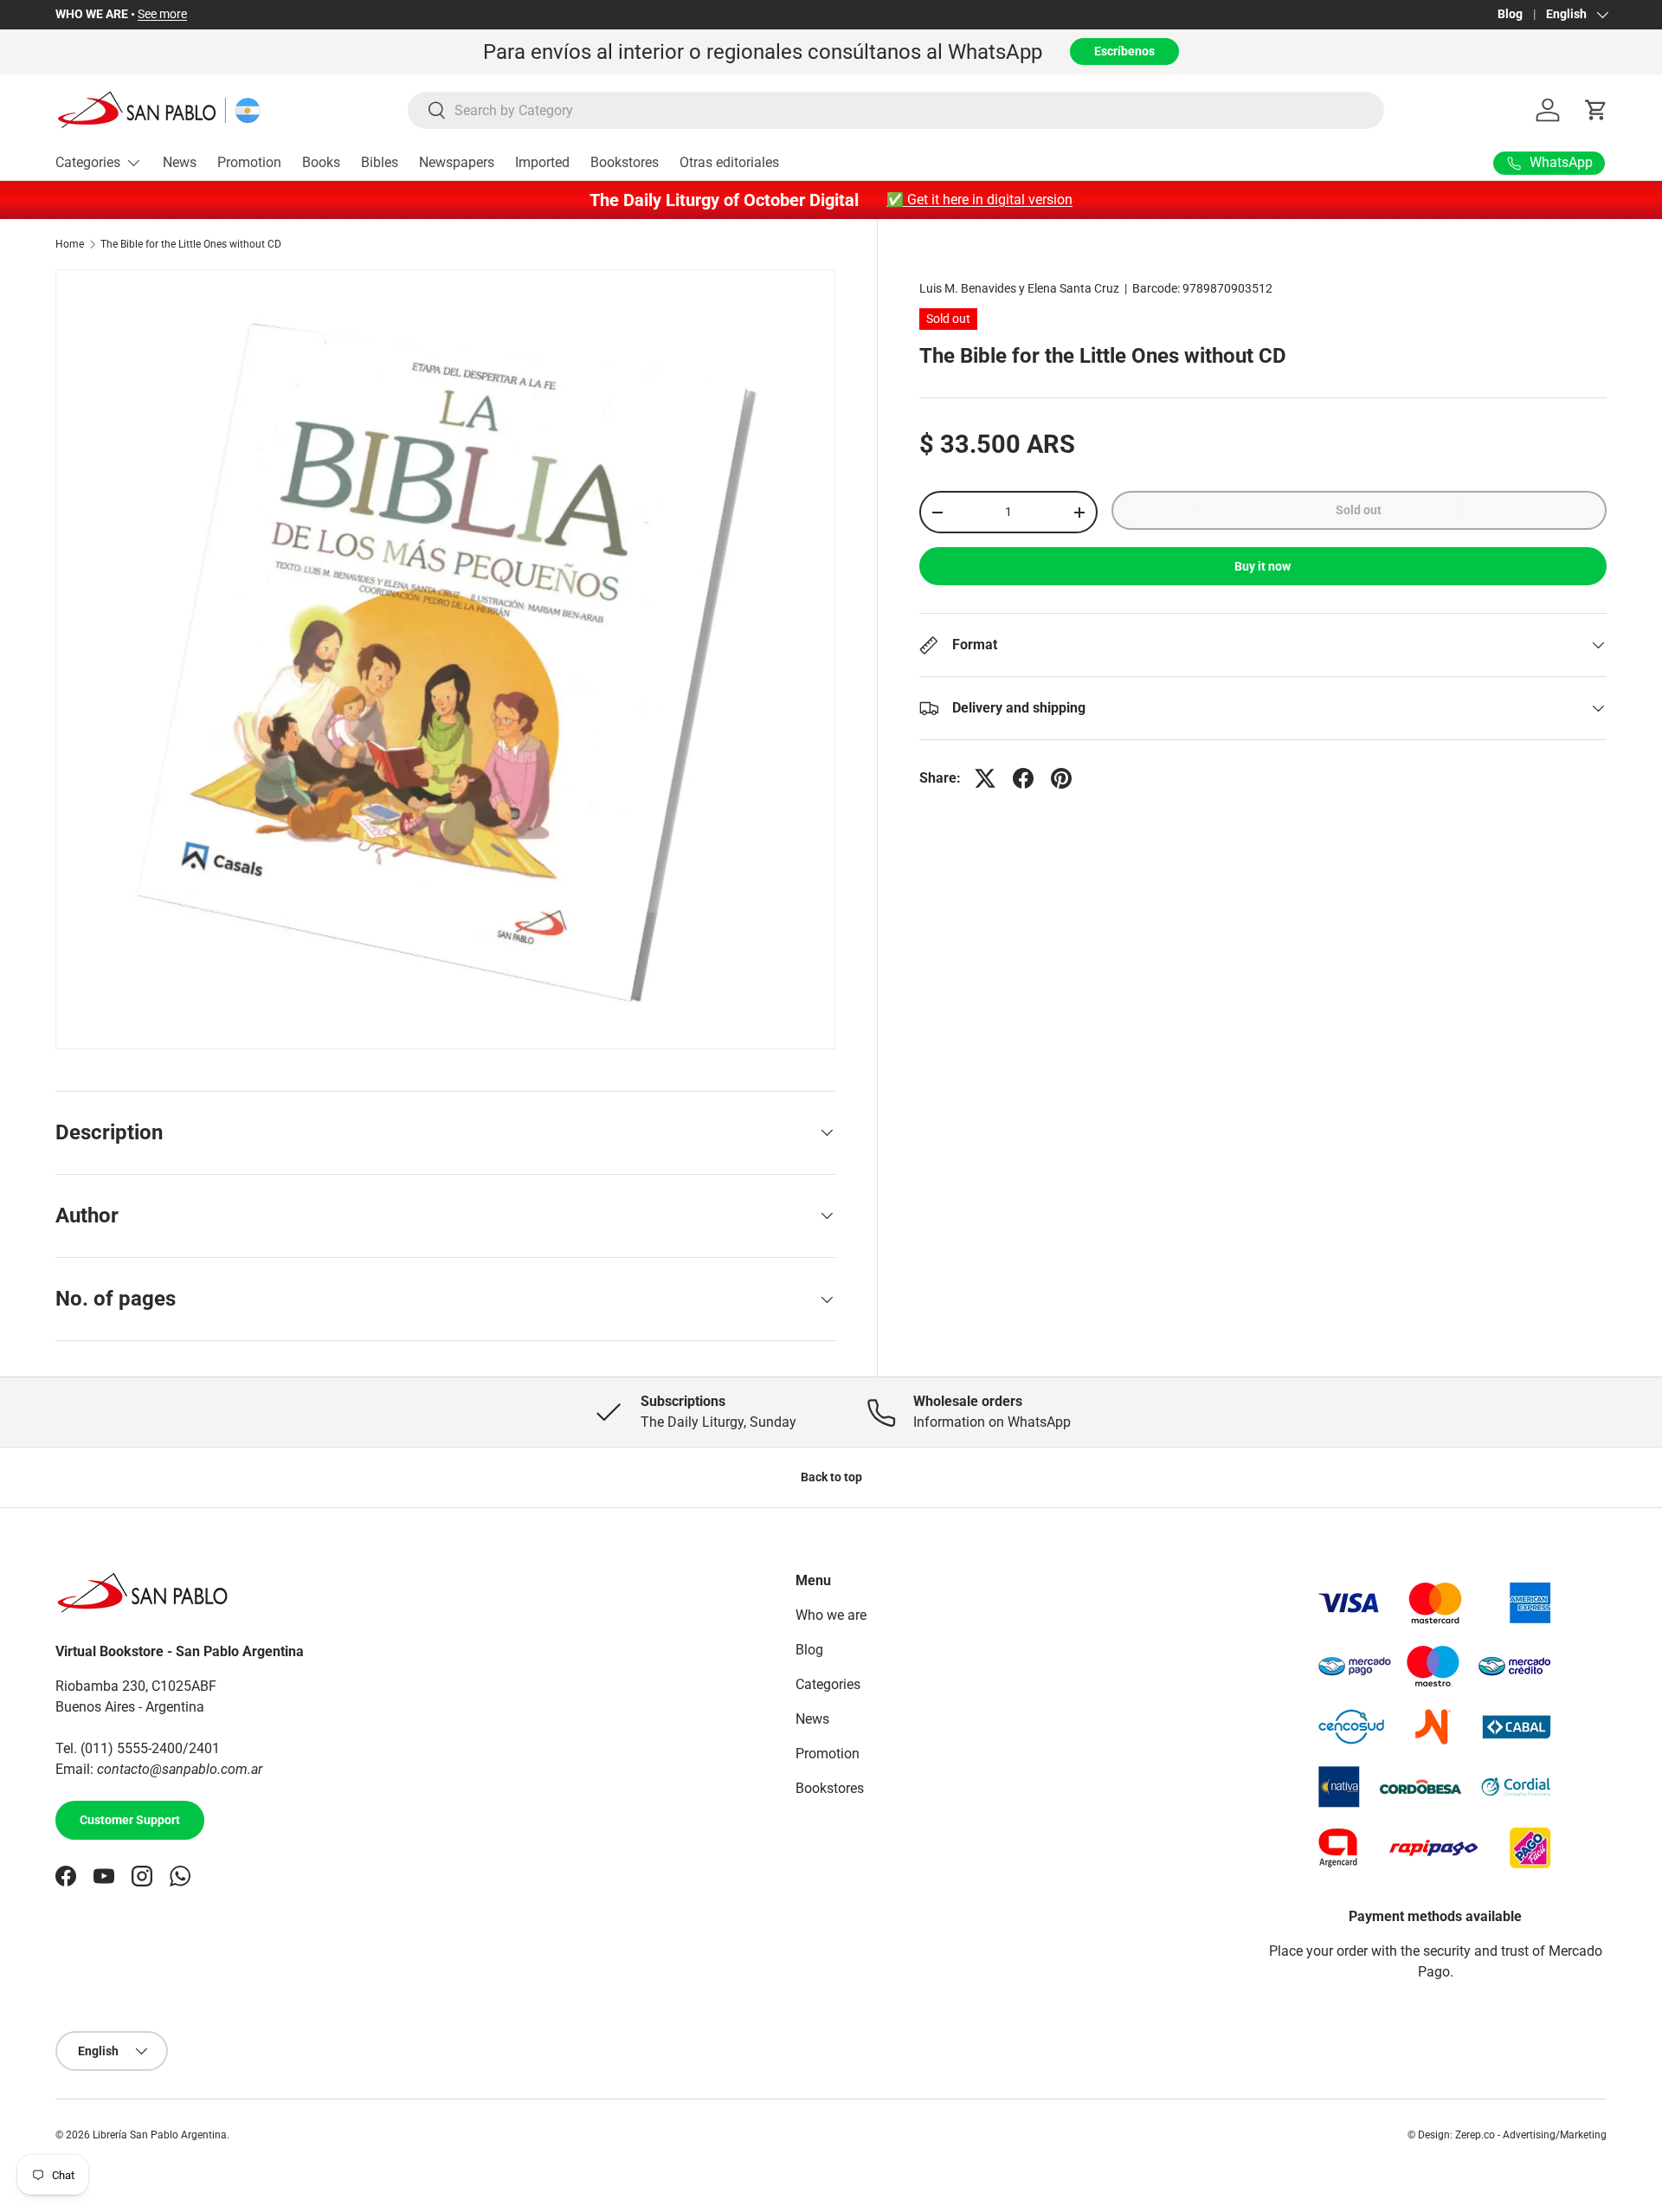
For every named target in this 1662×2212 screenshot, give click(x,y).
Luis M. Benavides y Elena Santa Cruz (1019, 288)
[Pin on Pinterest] (1061, 778)
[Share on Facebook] (1023, 778)
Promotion (249, 162)
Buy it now (1263, 566)
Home (70, 244)
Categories (88, 162)
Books (321, 162)
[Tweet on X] (985, 778)
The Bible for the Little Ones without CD (191, 244)
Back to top (831, 1477)
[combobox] (896, 110)
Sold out (1359, 510)
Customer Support (130, 1820)
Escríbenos (1124, 51)
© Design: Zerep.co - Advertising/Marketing (1507, 2135)
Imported (542, 162)
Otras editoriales (729, 162)
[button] (1596, 110)
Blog (1510, 14)
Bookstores (625, 162)
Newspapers (457, 162)
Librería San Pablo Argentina (160, 2135)
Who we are (831, 1615)
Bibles (380, 162)
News (180, 162)
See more (162, 14)
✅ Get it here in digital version (979, 200)
